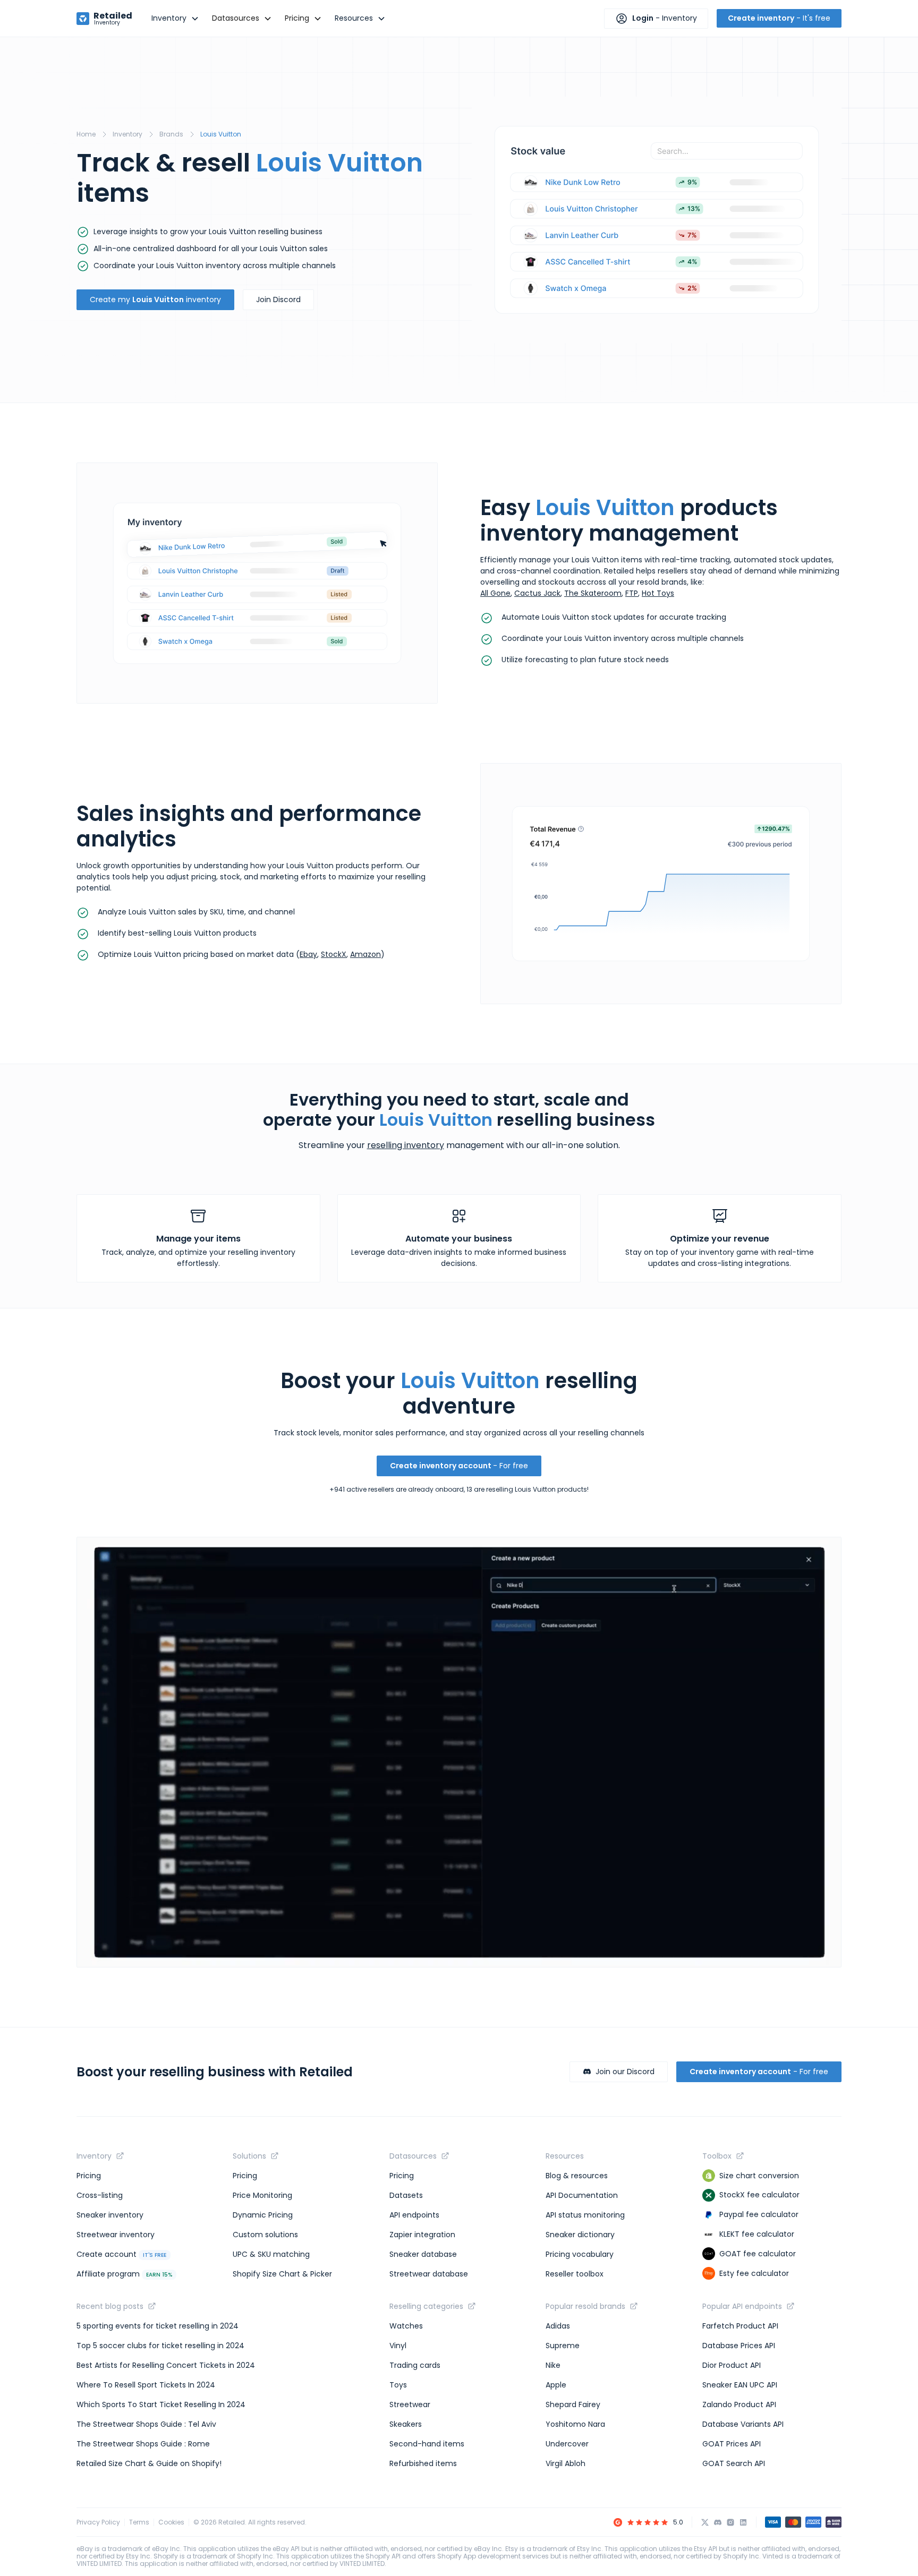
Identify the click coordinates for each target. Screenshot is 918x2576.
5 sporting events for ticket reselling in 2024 (158, 2326)
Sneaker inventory (110, 2215)
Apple (556, 2385)
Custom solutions (265, 2235)
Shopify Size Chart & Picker (282, 2274)
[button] (175, 18)
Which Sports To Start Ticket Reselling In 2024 (161, 2404)
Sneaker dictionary (580, 2235)
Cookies (171, 2522)
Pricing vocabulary (580, 2254)
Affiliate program (124, 2274)
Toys (398, 2385)
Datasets (406, 2195)
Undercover (567, 2444)
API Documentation (582, 2195)
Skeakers (406, 2424)
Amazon (365, 954)
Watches (406, 2326)
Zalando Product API (739, 2404)
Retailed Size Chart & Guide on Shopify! (149, 2463)
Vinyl (398, 2346)
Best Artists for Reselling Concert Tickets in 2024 (166, 2365)
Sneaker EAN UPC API (740, 2385)
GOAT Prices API (732, 2444)
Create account (121, 2254)
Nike (553, 2365)
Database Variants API (743, 2424)
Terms (139, 2522)
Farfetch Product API (740, 2326)
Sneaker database (423, 2254)
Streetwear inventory (116, 2235)
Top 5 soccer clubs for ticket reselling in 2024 (160, 2346)
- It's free (779, 18)
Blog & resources (577, 2176)
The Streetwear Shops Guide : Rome (143, 2444)
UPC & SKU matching (271, 2254)
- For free (459, 1466)
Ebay (308, 954)
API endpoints (414, 2215)
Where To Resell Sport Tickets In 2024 (146, 2385)
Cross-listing (100, 2195)
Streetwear (410, 2404)
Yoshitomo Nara (575, 2424)
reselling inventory (406, 1145)
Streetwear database (429, 2274)
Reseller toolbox (575, 2274)
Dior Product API (732, 2365)
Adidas (558, 2326)
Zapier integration (422, 2235)
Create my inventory (155, 299)
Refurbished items (423, 2463)
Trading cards (415, 2365)
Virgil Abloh (566, 2463)
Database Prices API (739, 2346)
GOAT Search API (734, 2463)
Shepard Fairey (573, 2404)
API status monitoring (585, 2215)
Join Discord (278, 299)
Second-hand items (427, 2444)
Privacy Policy (98, 2522)
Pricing (89, 2176)
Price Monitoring (262, 2195)
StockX (334, 954)
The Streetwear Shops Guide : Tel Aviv (146, 2424)
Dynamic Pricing (263, 2215)
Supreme (563, 2346)
